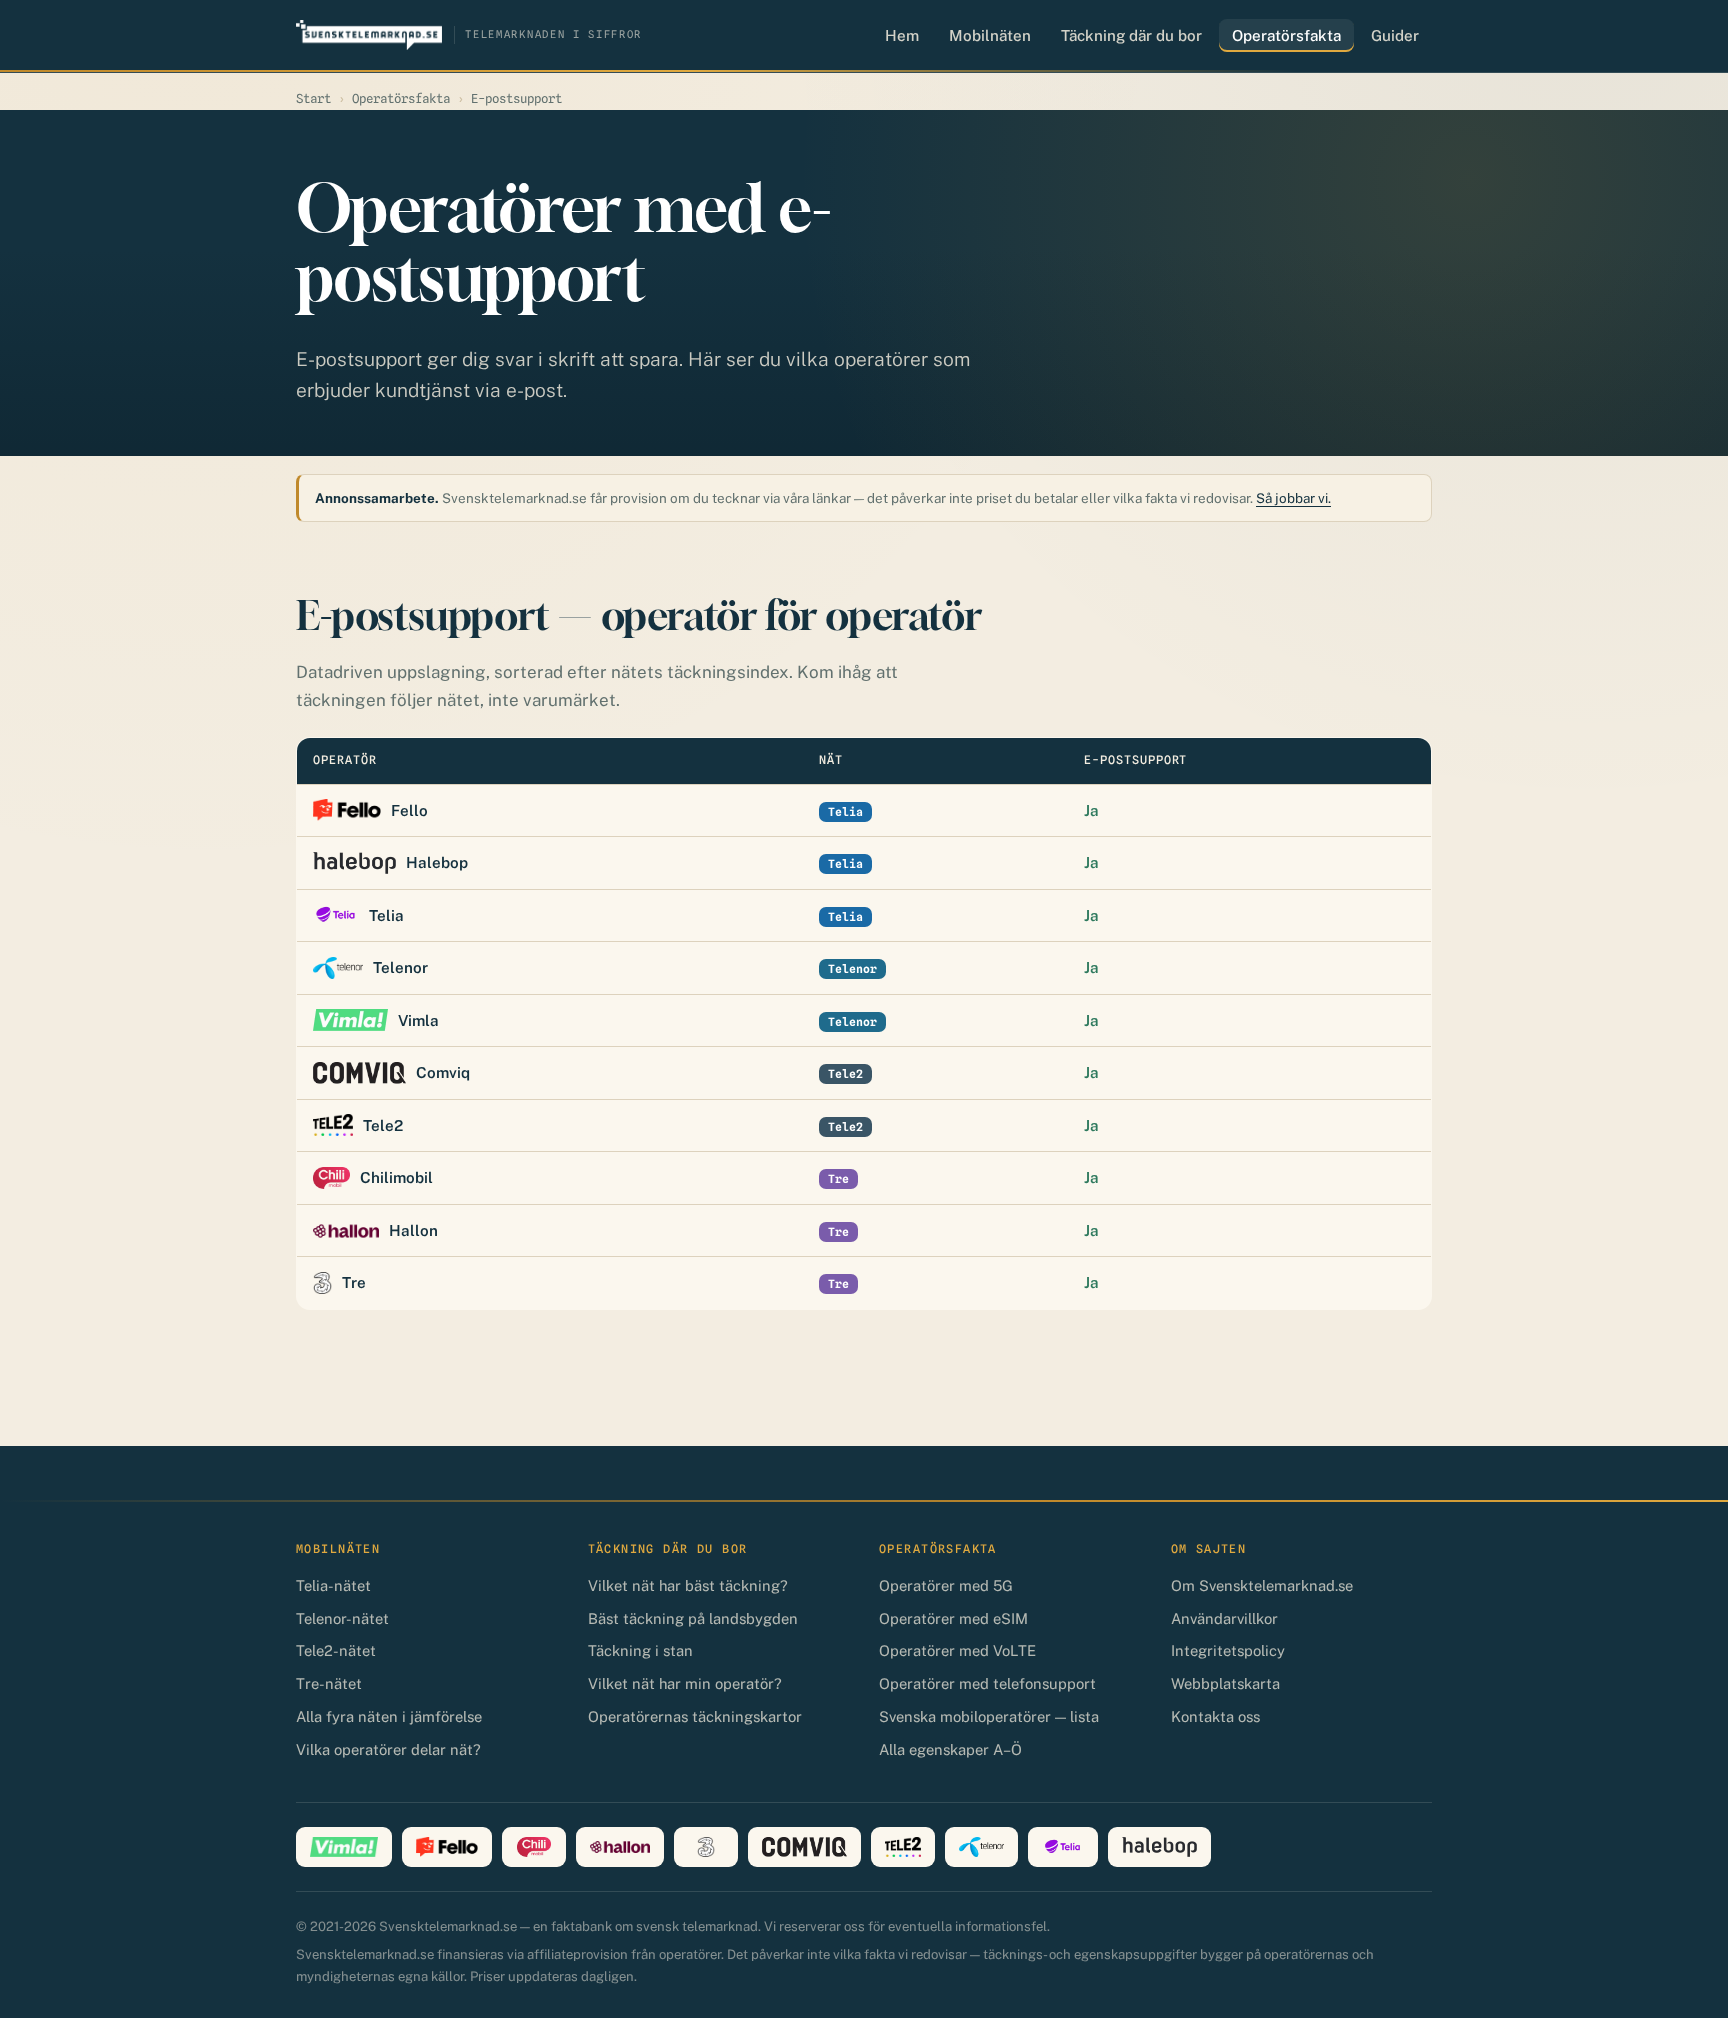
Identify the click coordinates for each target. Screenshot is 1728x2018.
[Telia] (1063, 1847)
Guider (1395, 35)
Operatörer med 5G (946, 1585)
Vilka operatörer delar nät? (388, 1749)
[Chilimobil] (534, 1847)
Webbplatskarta (1225, 1683)
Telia (386, 915)
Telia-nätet (333, 1585)
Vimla (418, 1020)
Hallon (413, 1230)
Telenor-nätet (342, 1618)
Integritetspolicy (1228, 1650)
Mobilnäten (990, 35)
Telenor (400, 967)
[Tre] (706, 1847)
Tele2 (383, 1125)
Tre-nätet (329, 1683)
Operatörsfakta (1286, 35)
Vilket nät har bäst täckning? (688, 1585)
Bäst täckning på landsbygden (693, 1618)
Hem (902, 35)
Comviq (443, 1072)
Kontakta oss (1215, 1716)
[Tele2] (903, 1847)
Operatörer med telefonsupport (987, 1683)
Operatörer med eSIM (953, 1618)
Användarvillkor (1224, 1618)
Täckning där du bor (1131, 35)
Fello (409, 810)
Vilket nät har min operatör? (685, 1683)
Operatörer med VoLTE (957, 1650)
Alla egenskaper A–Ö (950, 1749)
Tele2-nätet (336, 1650)
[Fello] (447, 1847)
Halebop (437, 862)
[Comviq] (804, 1847)
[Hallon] (620, 1847)
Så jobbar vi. (1293, 498)
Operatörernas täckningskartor (695, 1716)
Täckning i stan (640, 1650)
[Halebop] (1159, 1847)
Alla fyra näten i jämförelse (389, 1716)
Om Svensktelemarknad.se (1262, 1585)
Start (313, 98)
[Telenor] (981, 1847)
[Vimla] (344, 1847)
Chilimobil (396, 1177)
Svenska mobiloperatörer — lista (989, 1716)
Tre (354, 1282)
